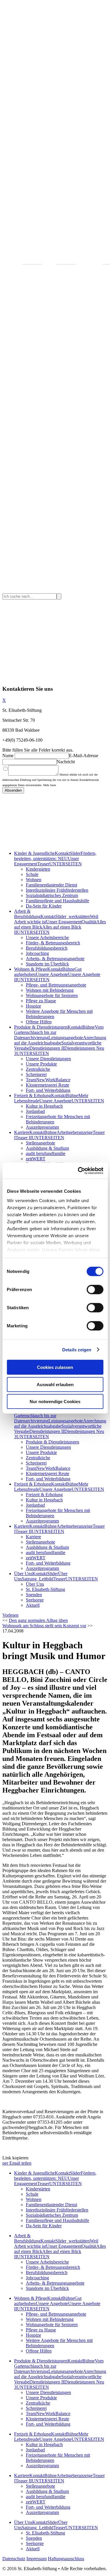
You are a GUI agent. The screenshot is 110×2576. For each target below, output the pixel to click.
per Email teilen (17, 2163)
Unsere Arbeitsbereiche (47, 938)
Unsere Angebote (52, 974)
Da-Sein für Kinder (44, 906)
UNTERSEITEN (66, 864)
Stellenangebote (40, 1143)
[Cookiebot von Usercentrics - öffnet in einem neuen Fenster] (78, 1171)
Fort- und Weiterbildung (48, 1090)
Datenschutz (14, 2559)
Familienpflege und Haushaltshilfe (57, 901)
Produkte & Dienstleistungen (41, 1027)
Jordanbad (35, 1111)
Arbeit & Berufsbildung (27, 914)
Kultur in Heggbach (44, 1106)
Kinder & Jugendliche (34, 853)
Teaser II (24, 1138)
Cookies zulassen (55, 1367)
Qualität (89, 922)
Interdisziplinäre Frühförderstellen (57, 890)
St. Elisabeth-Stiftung (45, 1589)
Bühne (68, 969)
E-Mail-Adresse (84, 756)
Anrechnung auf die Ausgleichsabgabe (60, 1040)
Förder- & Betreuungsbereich (53, 943)
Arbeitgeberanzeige (75, 1132)
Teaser (43, 864)
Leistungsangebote (66, 1038)
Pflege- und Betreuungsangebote (56, 985)
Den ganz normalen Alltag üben (38, 1620)
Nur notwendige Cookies (55, 1402)
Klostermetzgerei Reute (48, 1085)
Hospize (33, 1006)
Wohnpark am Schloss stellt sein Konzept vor (44, 1626)
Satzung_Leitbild (38, 1579)
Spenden (34, 1595)
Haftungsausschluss (66, 2559)
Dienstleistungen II (47, 1048)
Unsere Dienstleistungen (48, 1059)
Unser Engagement (64, 922)
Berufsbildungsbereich (47, 948)
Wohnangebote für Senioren (52, 995)
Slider (75, 853)
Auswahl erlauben (55, 1384)
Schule (32, 874)
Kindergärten (38, 869)
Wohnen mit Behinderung (50, 990)
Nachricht (66, 762)
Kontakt (62, 853)
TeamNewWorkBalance (48, 1080)
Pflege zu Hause (41, 1001)
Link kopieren (15, 2158)
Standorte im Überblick (47, 964)
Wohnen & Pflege (31, 969)
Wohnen (34, 880)
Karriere (22, 1132)
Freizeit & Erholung (33, 1095)
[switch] (95, 1290)
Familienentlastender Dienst (51, 885)
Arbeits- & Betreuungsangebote (55, 959)
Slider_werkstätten (73, 916)
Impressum (37, 2559)
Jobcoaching (37, 953)
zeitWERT (36, 1159)
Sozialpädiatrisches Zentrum (52, 895)
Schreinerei (36, 1074)
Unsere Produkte (41, 1064)
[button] (10, 1615)
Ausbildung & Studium (47, 1148)
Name (8, 756)
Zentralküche (38, 1069)
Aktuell (33, 1605)
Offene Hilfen (39, 1022)
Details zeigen (77, 1349)
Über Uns (23, 1574)
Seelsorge (35, 1600)
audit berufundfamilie (46, 1153)
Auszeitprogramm (42, 1127)
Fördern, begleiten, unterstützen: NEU (55, 856)
